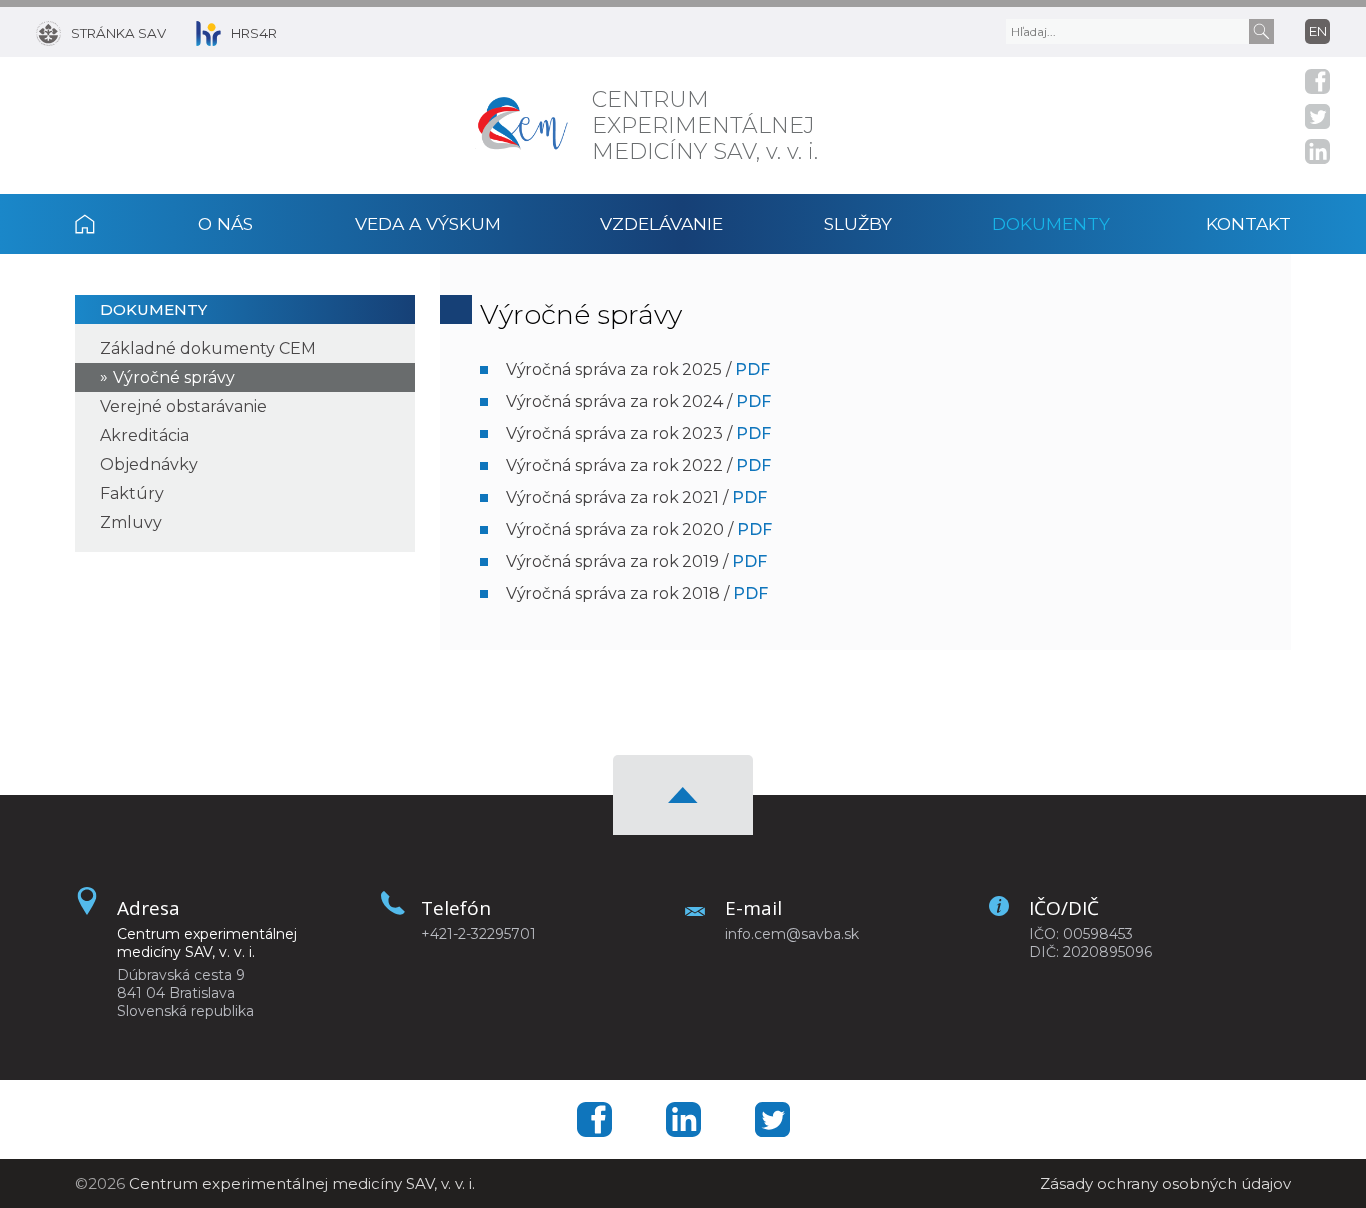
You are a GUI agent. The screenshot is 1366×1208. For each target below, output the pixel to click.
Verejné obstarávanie (183, 406)
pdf (752, 369)
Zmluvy (131, 522)
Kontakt (1248, 223)
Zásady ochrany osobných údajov (1165, 1183)
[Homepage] (523, 125)
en (1318, 31)
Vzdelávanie (661, 223)
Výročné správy (174, 377)
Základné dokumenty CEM (208, 348)
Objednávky (149, 464)
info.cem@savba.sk (792, 934)
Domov (111, 224)
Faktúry (132, 493)
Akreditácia (144, 435)
